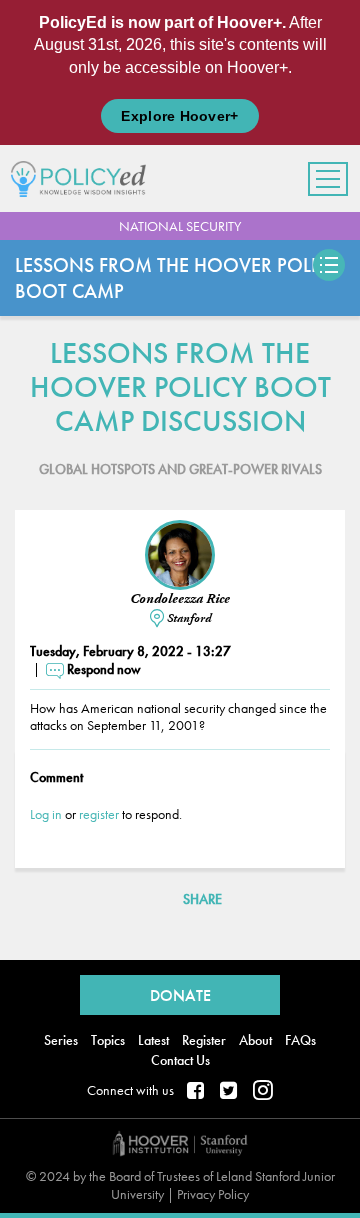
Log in (46, 814)
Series (61, 1040)
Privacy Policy (213, 1194)
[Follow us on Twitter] (230, 1092)
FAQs (300, 1040)
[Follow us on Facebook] (197, 1092)
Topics (108, 1040)
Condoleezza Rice (180, 599)
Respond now (104, 669)
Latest (153, 1040)
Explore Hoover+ (179, 116)
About (255, 1040)
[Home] (86, 178)
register (99, 814)
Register (204, 1040)
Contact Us (180, 1060)
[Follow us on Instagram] (263, 1092)
